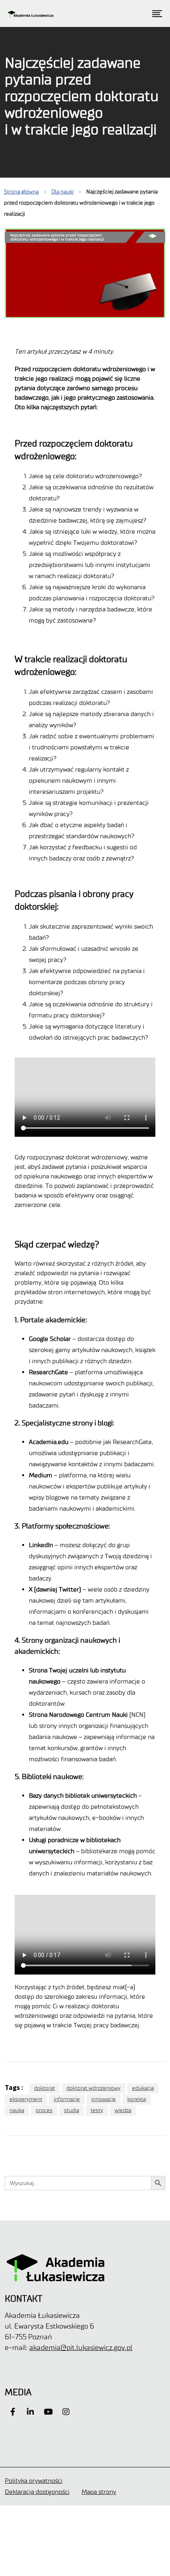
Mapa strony (99, 2492)
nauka (17, 2110)
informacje (67, 2099)
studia (72, 2110)
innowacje (104, 2099)
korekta (137, 2099)
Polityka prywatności (34, 2481)
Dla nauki (62, 192)
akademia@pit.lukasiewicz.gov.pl (81, 2348)
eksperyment (26, 2099)
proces (44, 2110)
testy (97, 2110)
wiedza (123, 2110)
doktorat (44, 2088)
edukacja (143, 2088)
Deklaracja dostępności (37, 2492)
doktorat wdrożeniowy (93, 2088)
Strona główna (21, 192)
